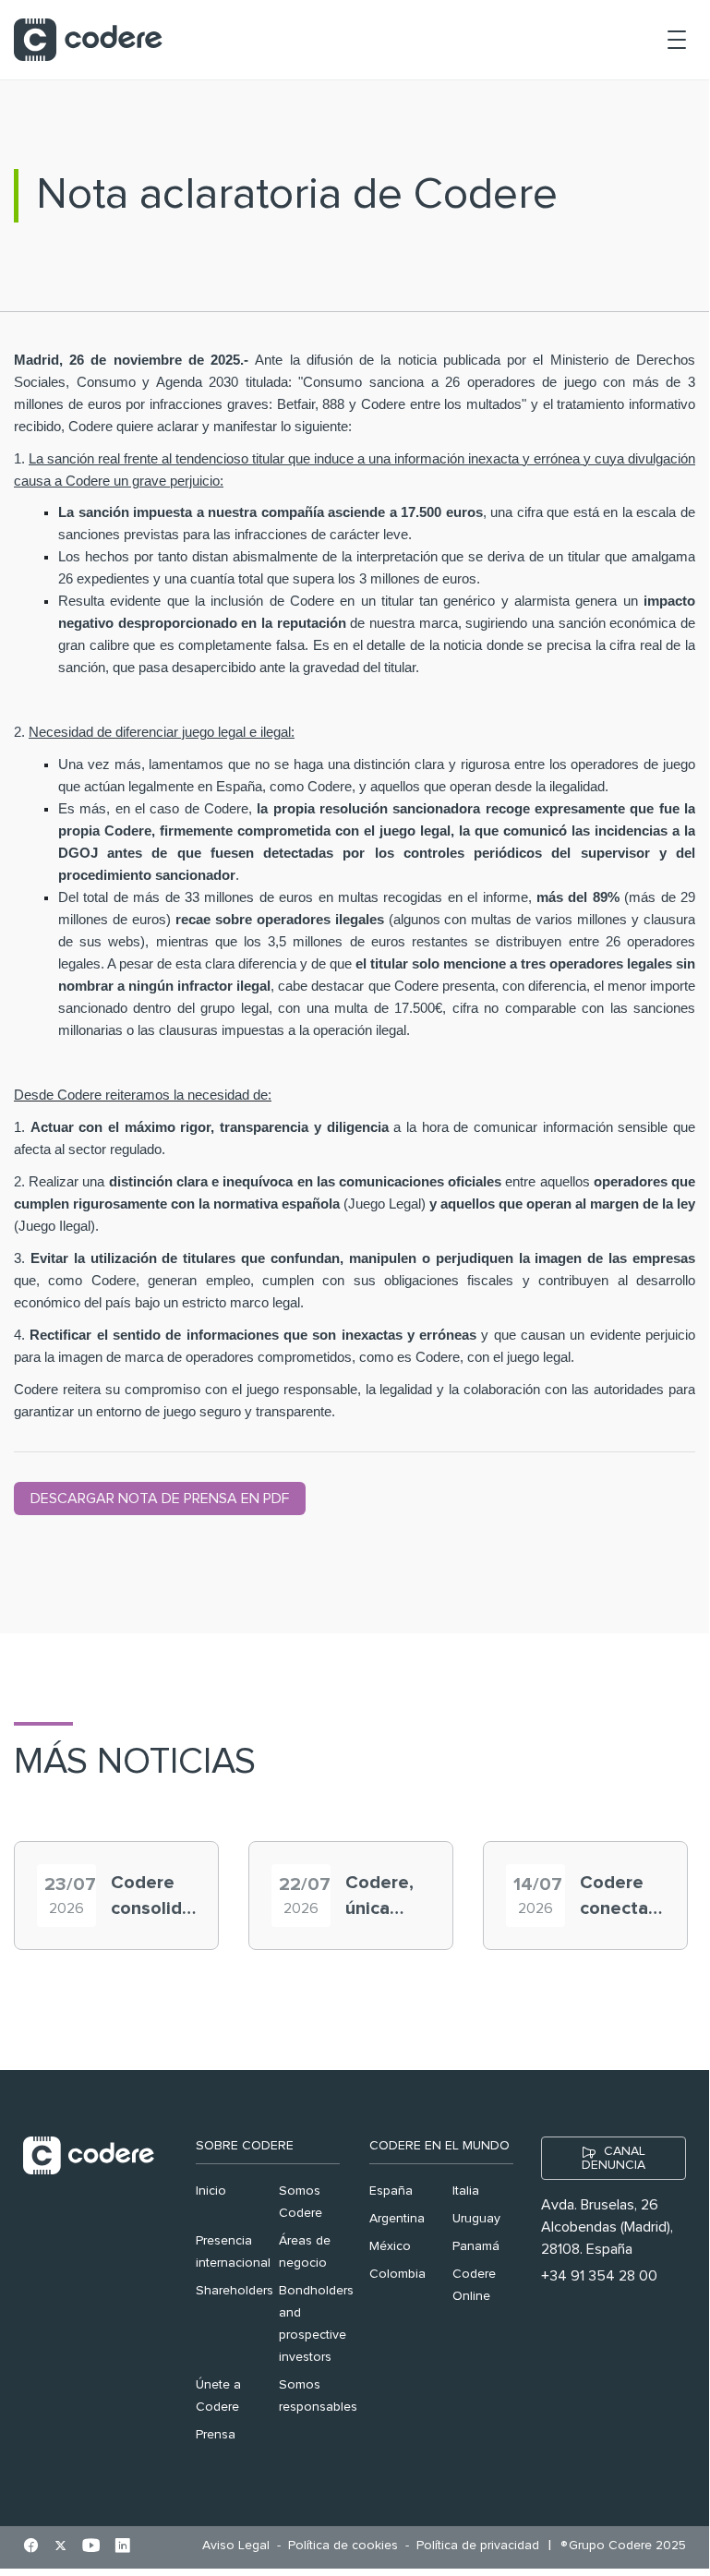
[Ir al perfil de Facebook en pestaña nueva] (31, 2547)
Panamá (476, 2246)
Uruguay (476, 2219)
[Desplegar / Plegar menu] (677, 40)
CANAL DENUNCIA (614, 2158)
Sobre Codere (245, 2146)
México (390, 2246)
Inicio (211, 2191)
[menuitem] (241, 2546)
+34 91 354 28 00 (599, 2276)
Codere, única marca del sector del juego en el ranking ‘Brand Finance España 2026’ (387, 1897)
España (391, 2191)
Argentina (397, 2219)
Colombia (397, 2274)
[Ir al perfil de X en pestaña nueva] (60, 2547)
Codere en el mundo (439, 2146)
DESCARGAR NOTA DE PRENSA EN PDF (160, 1499)
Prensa (216, 2435)
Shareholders (235, 2291)
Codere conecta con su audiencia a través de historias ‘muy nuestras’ (620, 1897)
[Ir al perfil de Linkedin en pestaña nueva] (122, 2547)
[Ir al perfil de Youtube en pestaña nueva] (91, 2547)
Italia (466, 2191)
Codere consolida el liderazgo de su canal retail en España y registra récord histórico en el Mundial (151, 1897)
